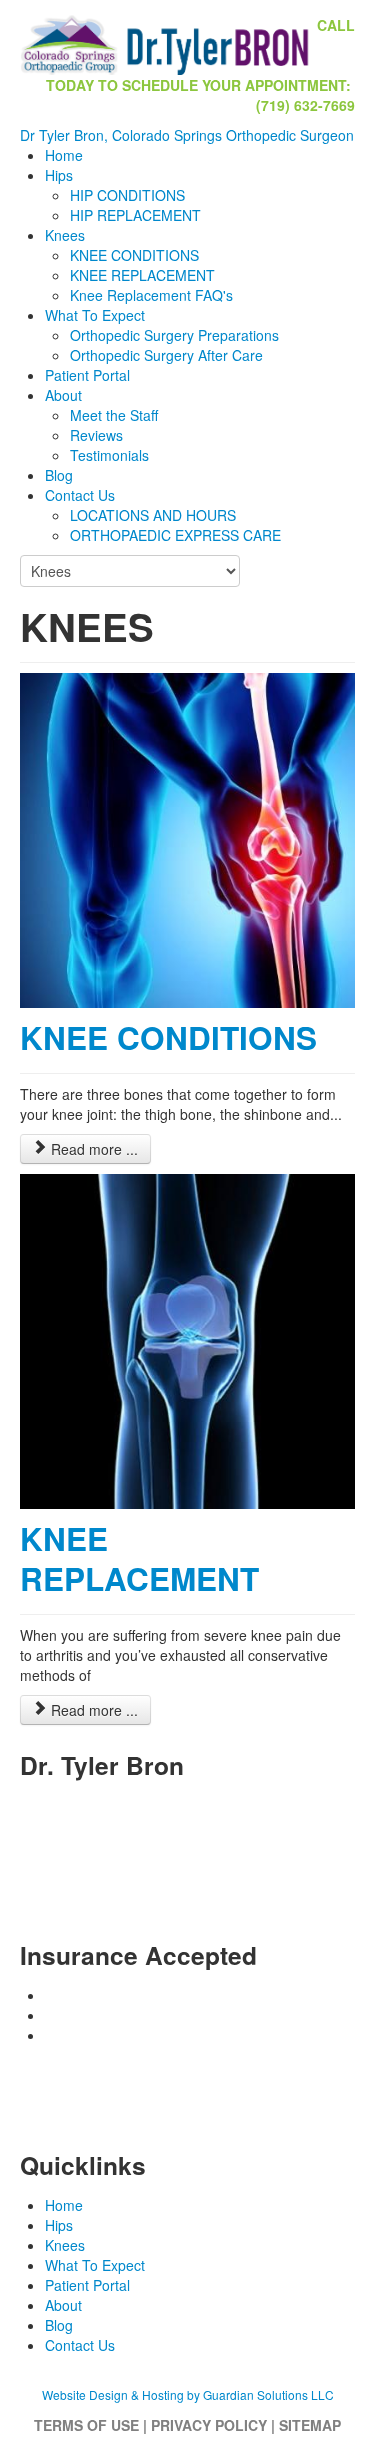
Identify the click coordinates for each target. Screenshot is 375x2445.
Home (64, 155)
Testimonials (109, 455)
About (63, 395)
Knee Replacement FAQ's (151, 295)
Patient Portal (87, 375)
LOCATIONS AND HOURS (153, 515)
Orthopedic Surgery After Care (166, 355)
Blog (59, 475)
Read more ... (92, 1149)
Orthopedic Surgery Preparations (174, 335)
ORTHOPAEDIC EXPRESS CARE (175, 535)
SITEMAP (310, 2425)
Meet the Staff (114, 415)
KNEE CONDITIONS (134, 255)
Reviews (96, 435)
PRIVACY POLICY (209, 2425)
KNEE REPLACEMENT (142, 275)
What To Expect (95, 315)
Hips (59, 175)
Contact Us (80, 495)
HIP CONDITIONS (127, 195)
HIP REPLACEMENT (135, 215)
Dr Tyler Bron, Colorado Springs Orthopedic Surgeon (187, 135)
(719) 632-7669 (238, 1865)
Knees (65, 235)
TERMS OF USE (86, 2425)
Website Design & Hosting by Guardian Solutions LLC (188, 2394)
